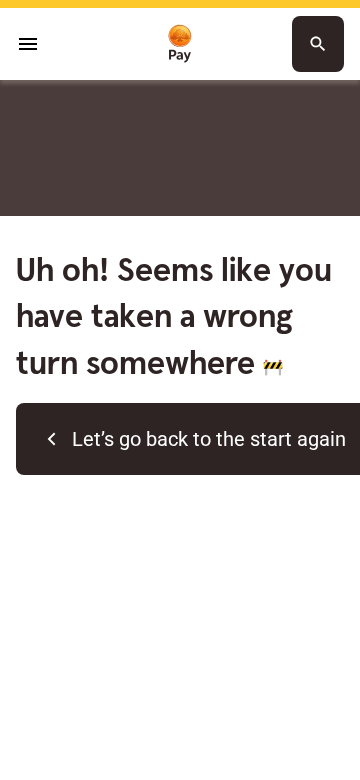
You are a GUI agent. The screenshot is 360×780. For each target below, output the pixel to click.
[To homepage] (180, 44)
